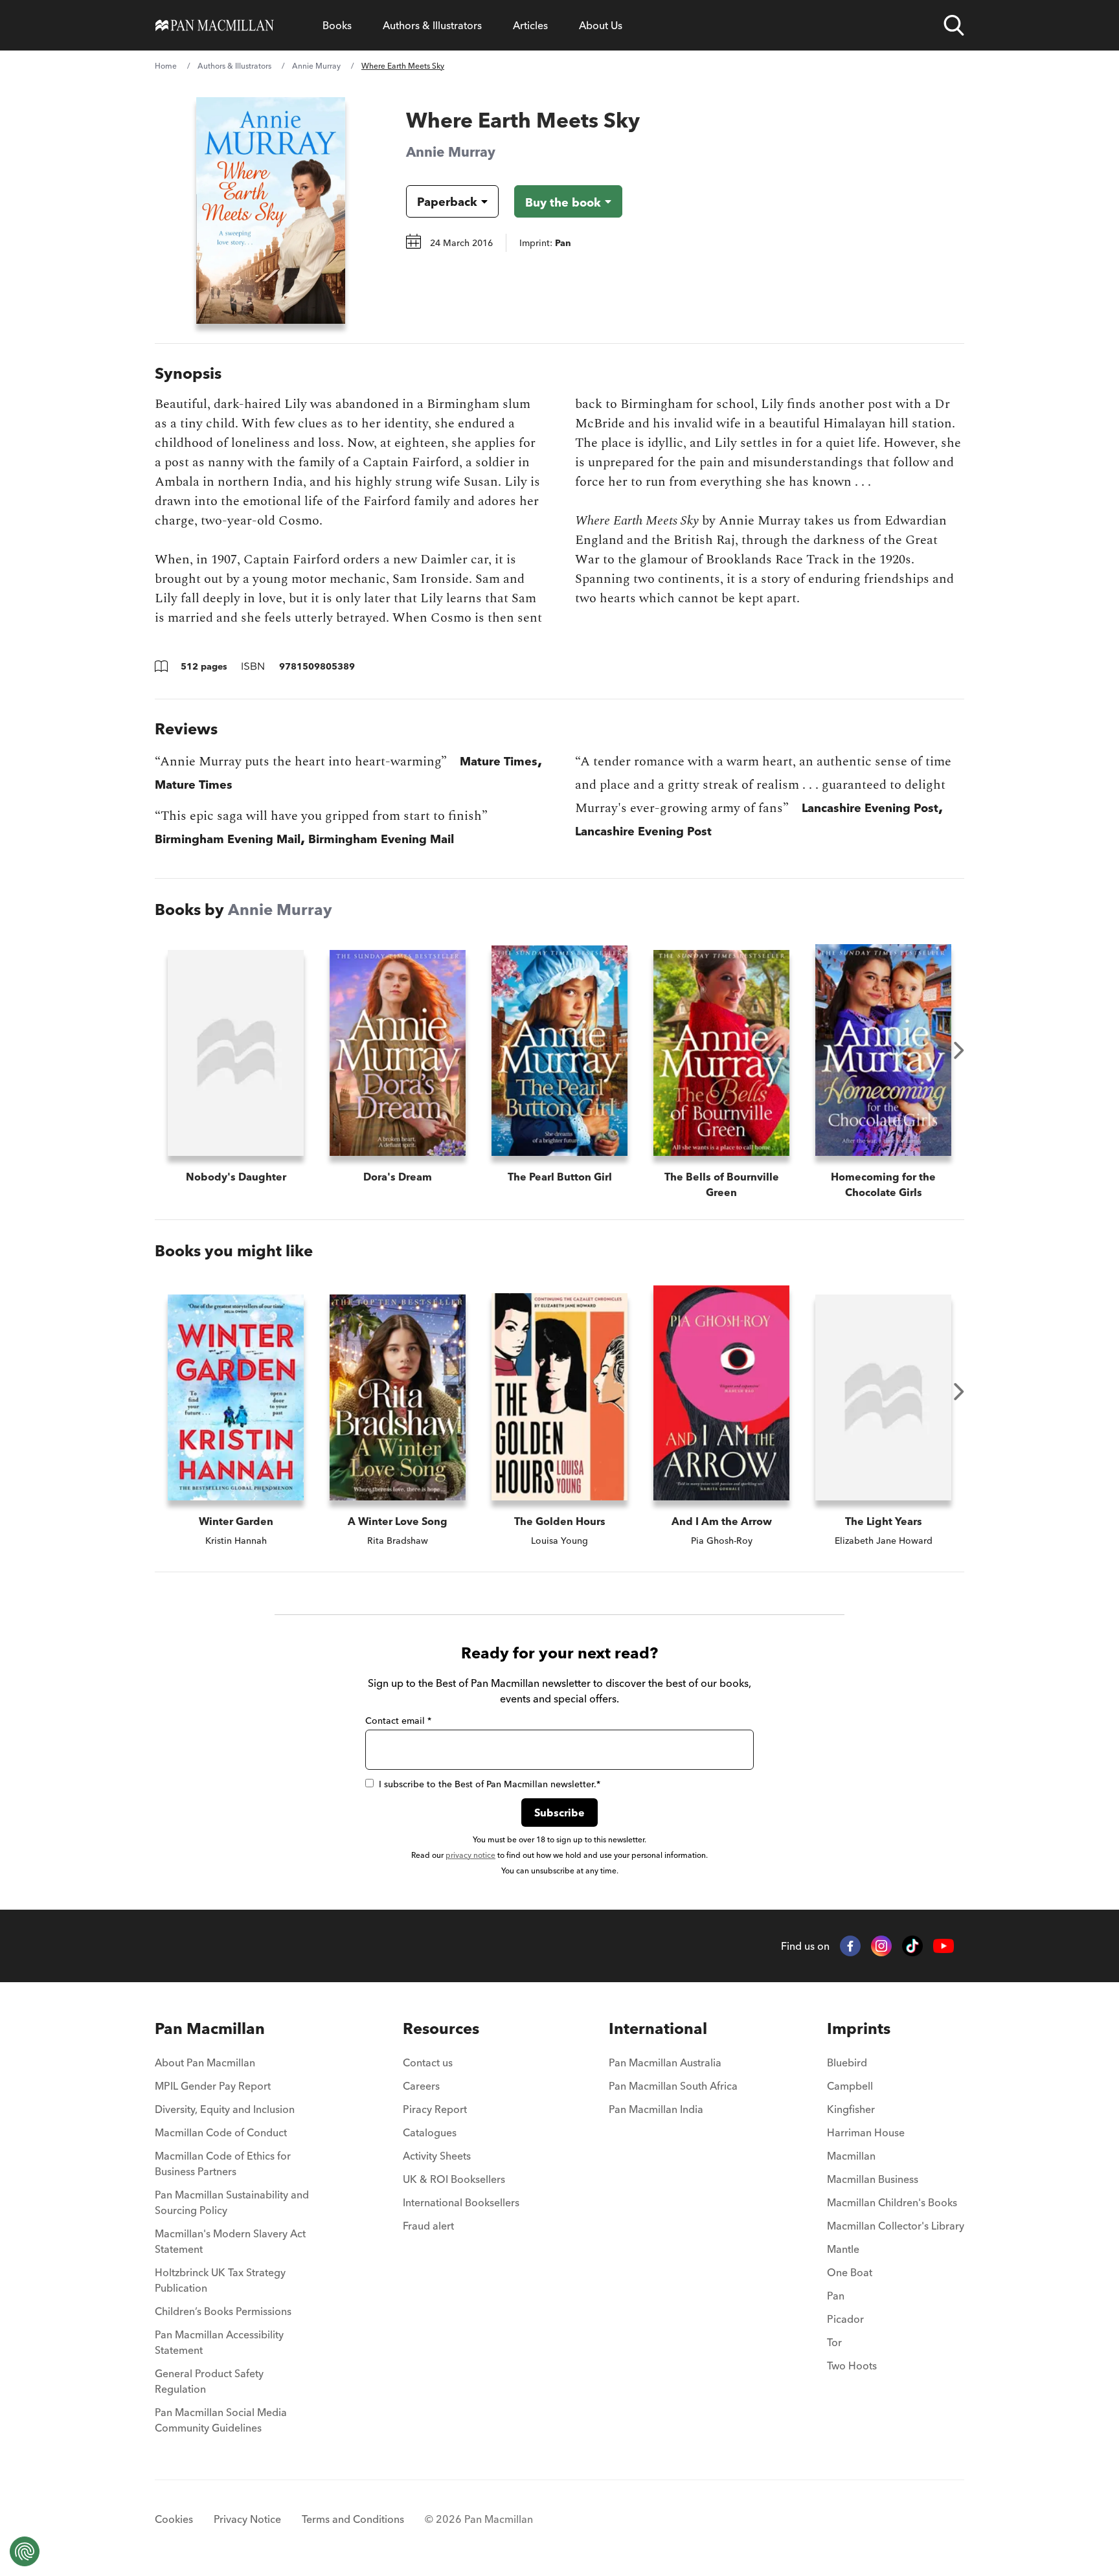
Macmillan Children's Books (892, 2202)
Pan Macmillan (210, 2028)
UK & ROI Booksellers (454, 2179)
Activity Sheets (437, 2156)
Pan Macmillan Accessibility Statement (219, 2342)
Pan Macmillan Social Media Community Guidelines (221, 2420)
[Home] (215, 25)
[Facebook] (850, 1946)
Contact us (428, 2062)
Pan (836, 2296)
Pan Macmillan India (656, 2109)
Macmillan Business (873, 2179)
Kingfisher (851, 2109)
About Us (601, 25)
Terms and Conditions (353, 2519)
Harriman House (866, 2132)
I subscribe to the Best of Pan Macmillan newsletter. (490, 1784)
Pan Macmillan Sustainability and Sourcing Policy (232, 2202)
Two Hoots (852, 2366)
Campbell (850, 2086)
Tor (834, 2342)
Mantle (843, 2249)
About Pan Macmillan (205, 2062)
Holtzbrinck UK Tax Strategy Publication (220, 2280)
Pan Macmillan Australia (665, 2062)
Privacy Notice (247, 2519)
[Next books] (959, 1050)
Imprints (859, 2028)
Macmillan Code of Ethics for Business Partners (223, 2164)
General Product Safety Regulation (209, 2381)
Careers (421, 2086)
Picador (845, 2319)
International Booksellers (461, 2202)
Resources (441, 2028)
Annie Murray (316, 66)
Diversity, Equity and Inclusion (225, 2109)
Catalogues (430, 2132)
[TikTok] (912, 1946)
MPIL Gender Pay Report (213, 2086)
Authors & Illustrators (432, 25)
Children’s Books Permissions (223, 2311)
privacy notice (470, 1855)
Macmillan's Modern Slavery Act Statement (230, 2241)
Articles (530, 25)
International (658, 2028)
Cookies (174, 2519)
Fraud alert (428, 2226)
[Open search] (954, 25)
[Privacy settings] (25, 2551)
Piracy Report (435, 2109)
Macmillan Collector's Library (896, 2226)
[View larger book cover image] (271, 210)
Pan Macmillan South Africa (673, 2086)
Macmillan (851, 2156)
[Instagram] (881, 1946)
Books (337, 25)
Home (166, 66)
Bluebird (847, 2062)
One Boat (850, 2272)
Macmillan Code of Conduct (221, 2132)
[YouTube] (944, 1946)
